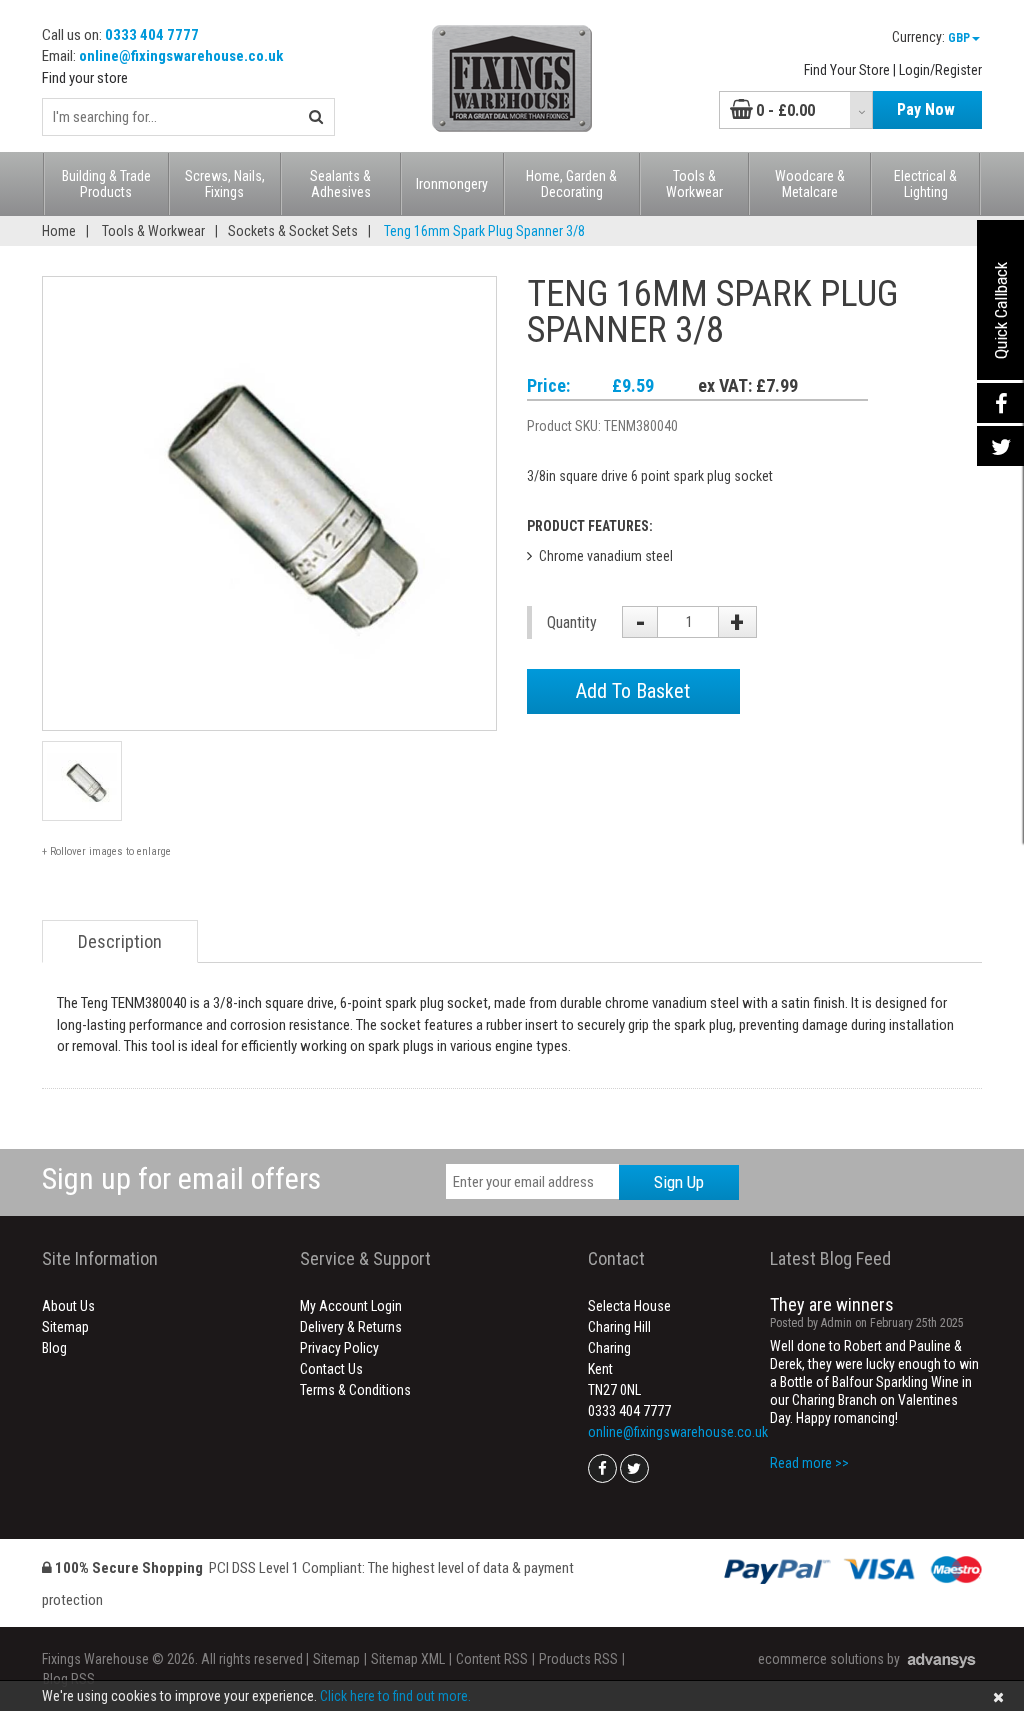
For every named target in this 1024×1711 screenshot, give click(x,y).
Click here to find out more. (395, 1696)
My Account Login (351, 1306)
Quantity (569, 622)
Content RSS (492, 1659)
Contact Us (331, 1369)
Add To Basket (633, 691)
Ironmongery (452, 184)
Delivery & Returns (351, 1327)
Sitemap (65, 1327)
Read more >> (809, 1463)
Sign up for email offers (181, 1178)
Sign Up (679, 1182)
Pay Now (926, 109)
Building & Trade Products (106, 184)
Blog (54, 1348)
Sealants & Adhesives (340, 184)
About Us (68, 1306)
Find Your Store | (850, 70)
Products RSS (578, 1659)
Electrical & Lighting (925, 184)
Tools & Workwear (694, 184)
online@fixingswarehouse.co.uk (181, 56)
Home (59, 231)
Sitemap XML (408, 1659)
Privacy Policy (339, 1348)
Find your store (85, 78)
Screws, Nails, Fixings (225, 184)
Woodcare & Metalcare (810, 184)
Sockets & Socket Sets (293, 231)
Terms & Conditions (355, 1390)
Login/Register (940, 70)
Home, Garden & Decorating (571, 184)
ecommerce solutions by (829, 1659)
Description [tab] (120, 941)
